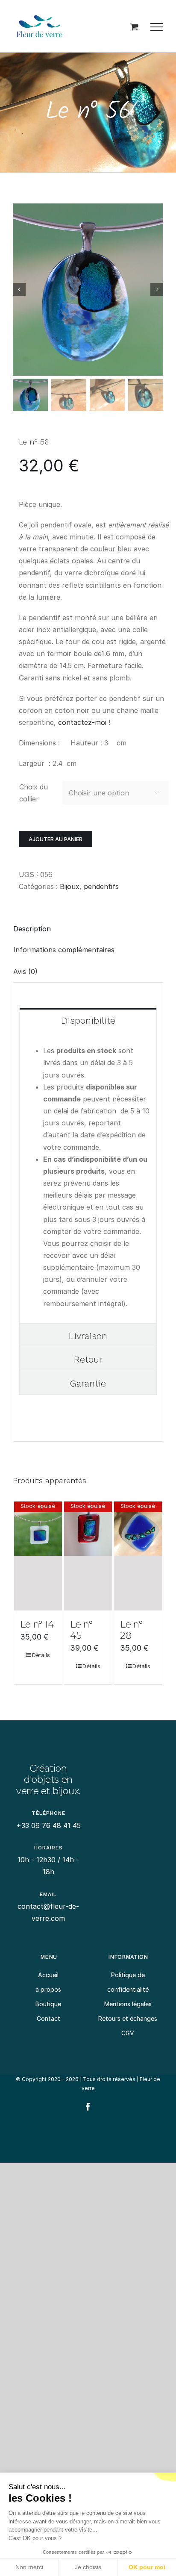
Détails (41, 1655)
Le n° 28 (131, 1630)
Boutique (48, 2004)
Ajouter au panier (56, 839)
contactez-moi (81, 722)
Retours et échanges (128, 2018)
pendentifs (101, 886)
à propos (48, 1989)
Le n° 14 (37, 1624)
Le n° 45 (81, 1630)
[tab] (88, 929)
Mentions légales (128, 2004)
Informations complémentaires (64, 950)
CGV (128, 2033)
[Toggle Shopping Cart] (134, 27)
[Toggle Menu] (157, 27)
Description (32, 929)
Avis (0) (25, 972)
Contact (48, 2018)
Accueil (48, 1975)
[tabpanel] (88, 1177)
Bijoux (70, 886)
